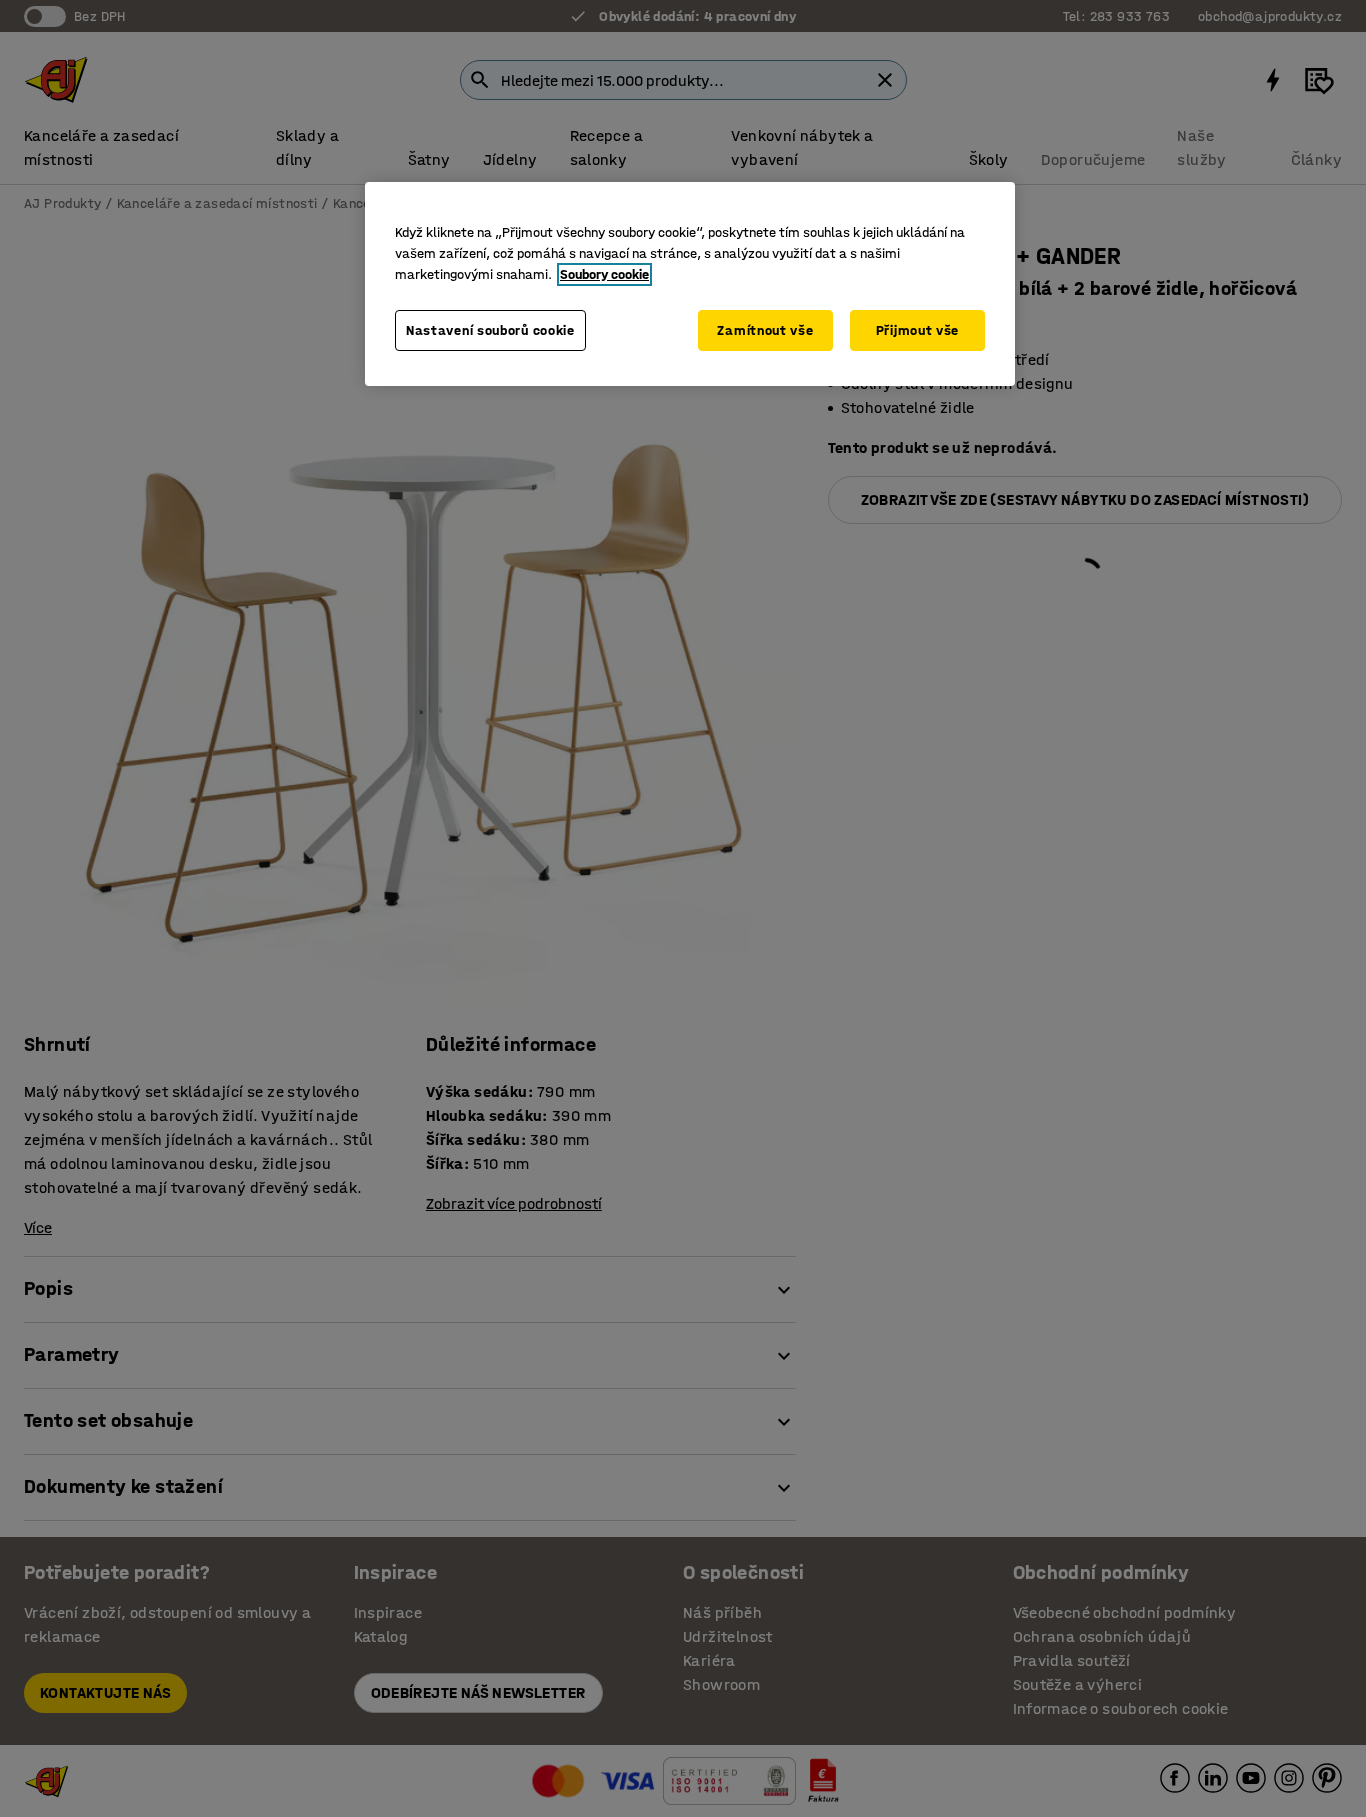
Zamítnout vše (765, 330)
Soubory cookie (604, 274)
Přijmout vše (917, 330)
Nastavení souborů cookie (490, 330)
